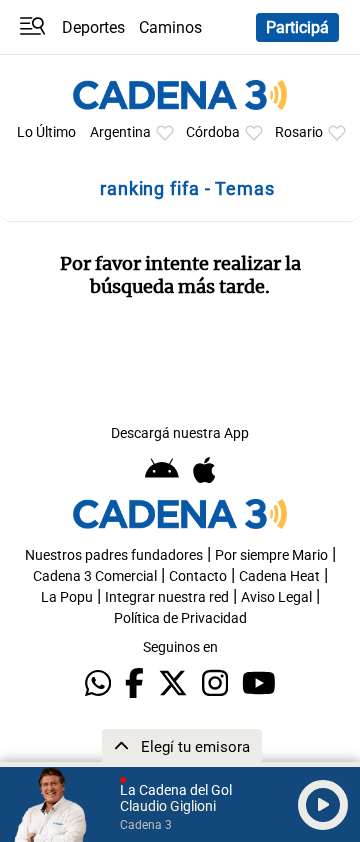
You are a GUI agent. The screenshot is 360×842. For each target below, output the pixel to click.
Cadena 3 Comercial (95, 576)
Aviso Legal (276, 597)
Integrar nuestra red (167, 597)
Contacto (198, 576)
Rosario (299, 132)
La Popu (67, 597)
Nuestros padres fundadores (114, 555)
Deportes (93, 27)
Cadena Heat (279, 576)
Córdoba (213, 132)
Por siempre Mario (271, 555)
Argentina (120, 132)
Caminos (170, 27)
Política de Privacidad (180, 618)
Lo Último (46, 132)
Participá (297, 27)
